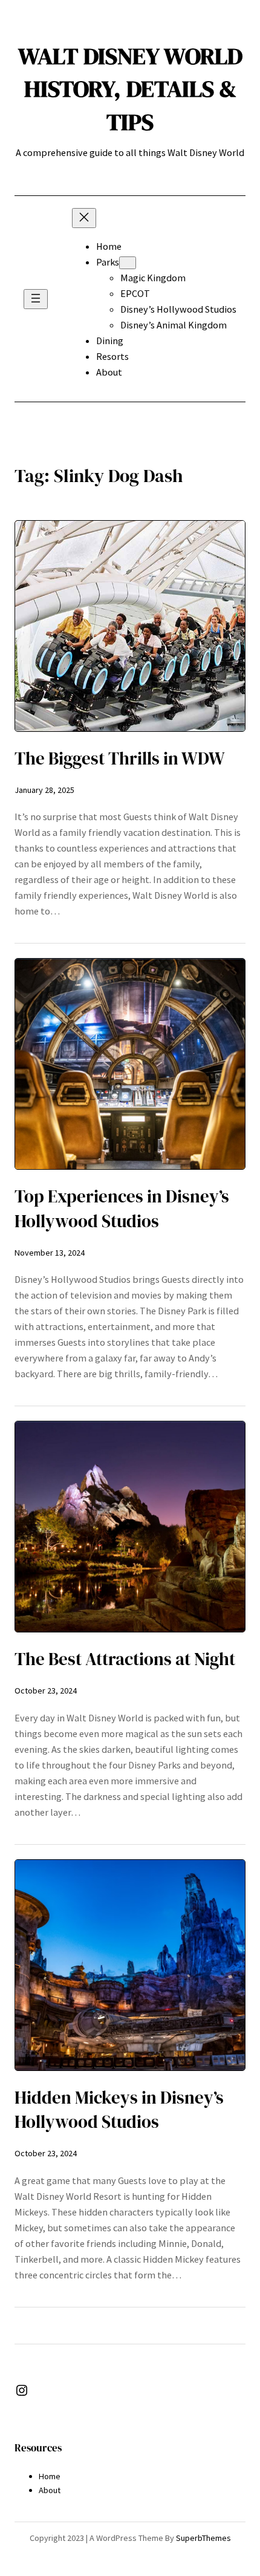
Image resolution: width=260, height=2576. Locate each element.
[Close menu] (84, 218)
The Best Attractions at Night (125, 1659)
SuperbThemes (203, 2538)
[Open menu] (36, 299)
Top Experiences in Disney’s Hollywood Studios (122, 1209)
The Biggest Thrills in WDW (120, 758)
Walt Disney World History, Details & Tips (130, 89)
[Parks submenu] (128, 263)
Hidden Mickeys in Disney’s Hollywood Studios (119, 2110)
